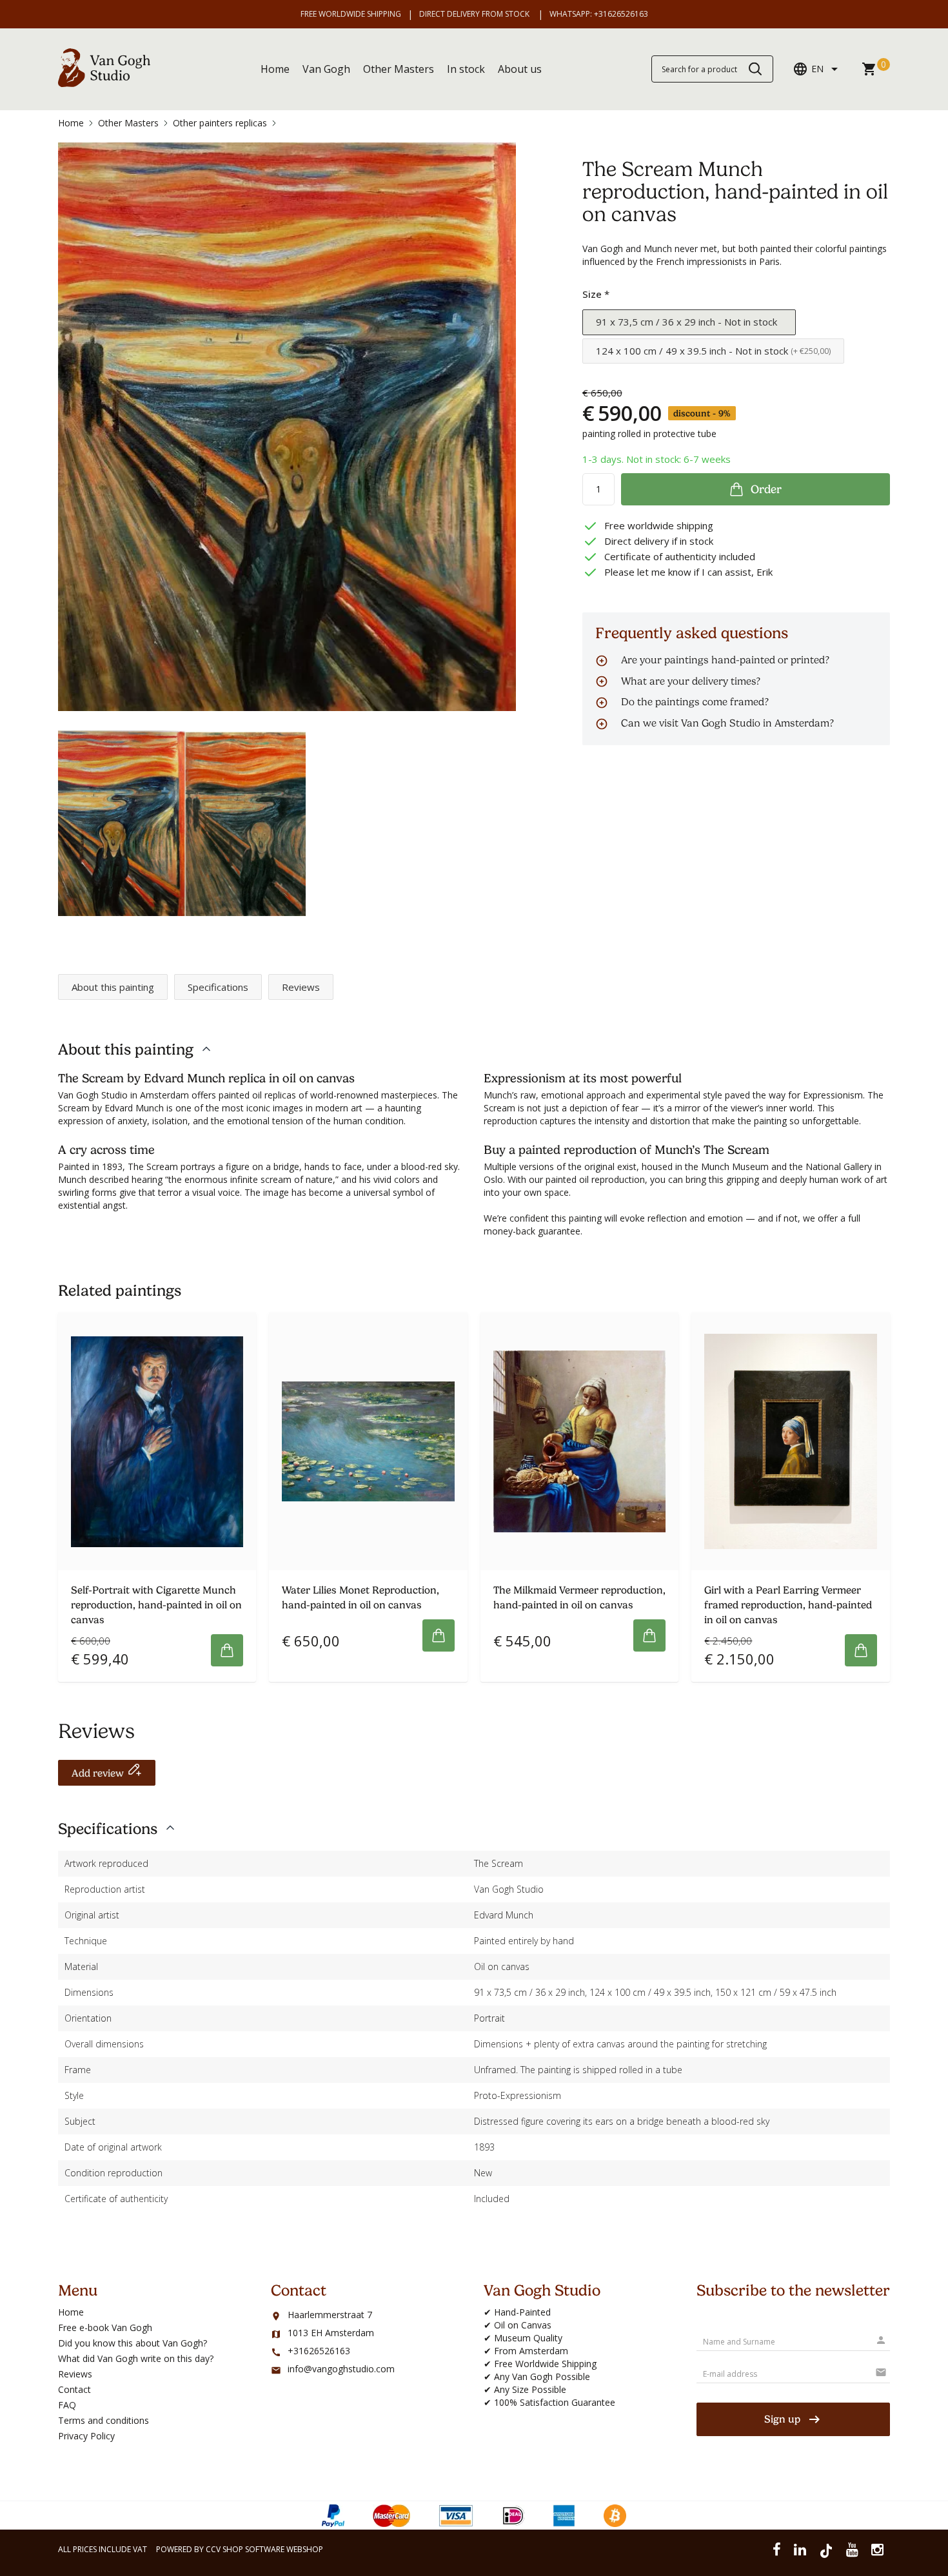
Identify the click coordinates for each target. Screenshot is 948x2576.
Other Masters (399, 69)
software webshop (284, 2549)
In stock (466, 69)
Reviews (301, 987)
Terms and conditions (104, 2420)
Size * (596, 294)
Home (275, 69)
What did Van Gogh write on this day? (136, 2358)
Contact (74, 2389)
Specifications (218, 987)
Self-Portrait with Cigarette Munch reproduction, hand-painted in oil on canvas (156, 1605)
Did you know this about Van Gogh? (133, 2343)
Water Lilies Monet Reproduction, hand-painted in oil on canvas (360, 1598)
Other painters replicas (220, 123)
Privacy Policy (86, 2436)
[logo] (104, 83)
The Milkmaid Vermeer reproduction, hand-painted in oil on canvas (579, 1598)
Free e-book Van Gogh (105, 2327)
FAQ (67, 2405)
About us (520, 69)
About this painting (113, 987)
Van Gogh (326, 69)
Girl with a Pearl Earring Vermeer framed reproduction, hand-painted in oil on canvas (788, 1605)
